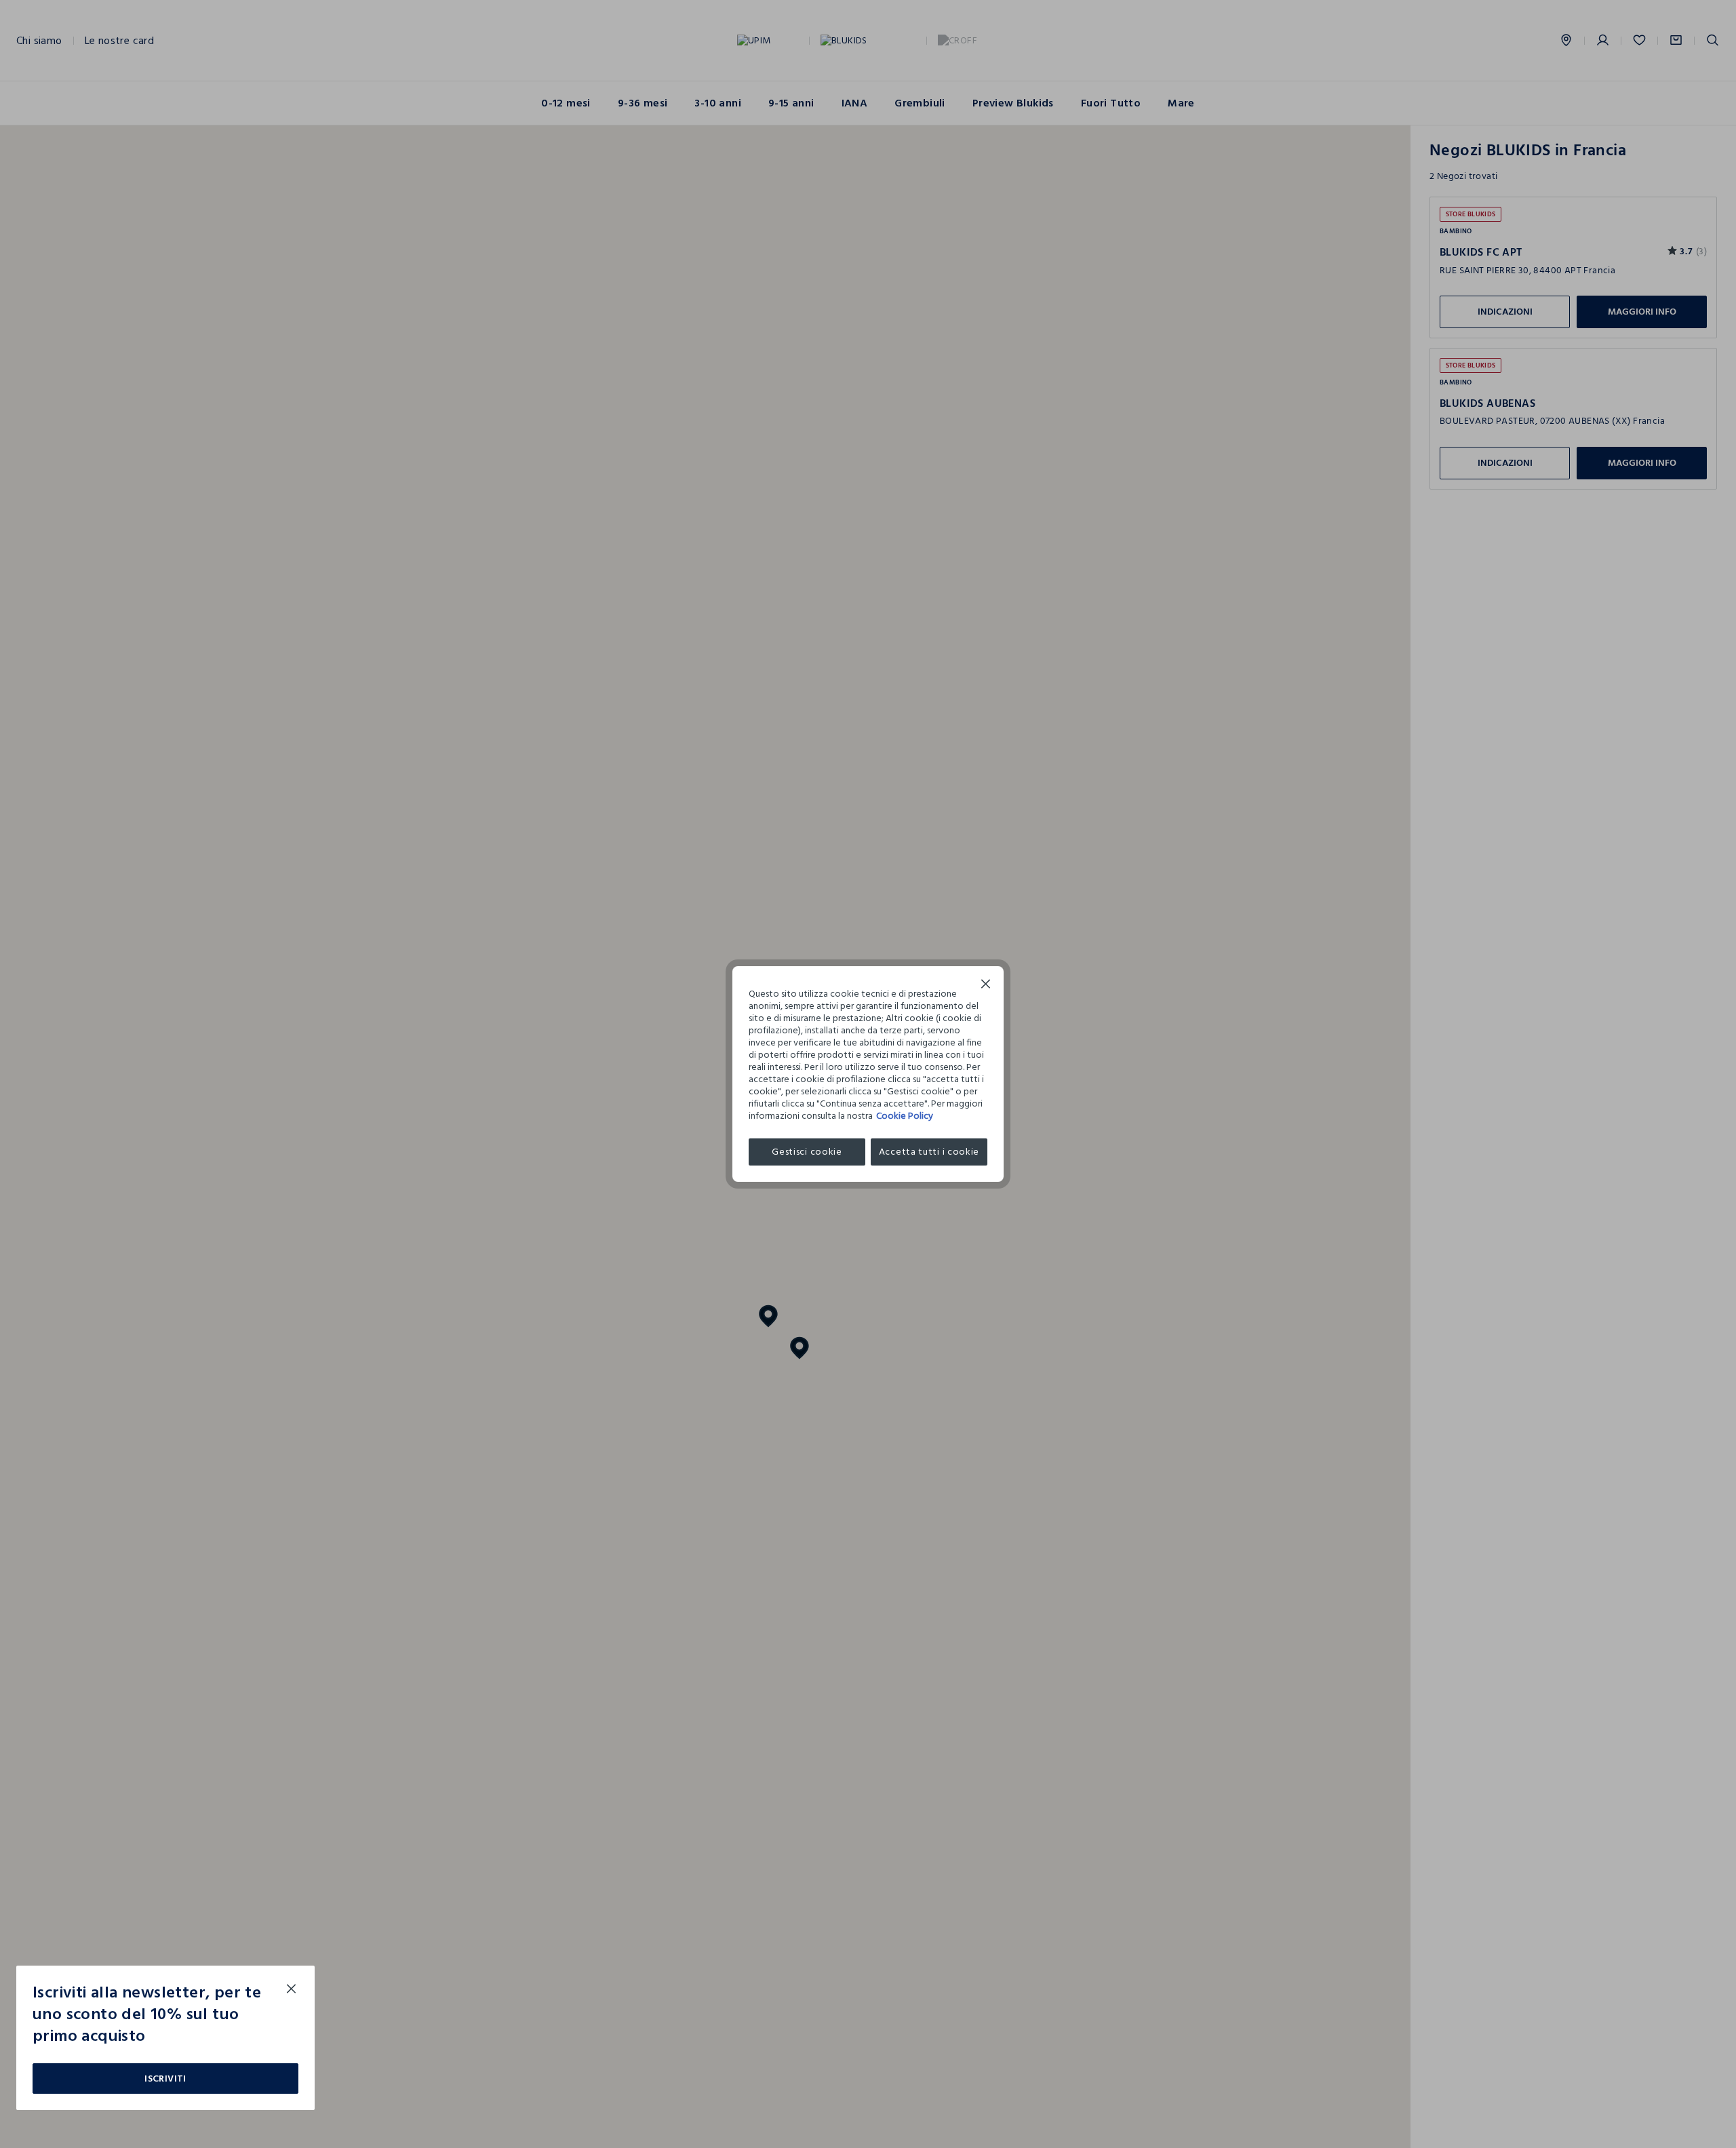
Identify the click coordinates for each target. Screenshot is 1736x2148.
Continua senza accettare (986, 986)
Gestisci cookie (807, 1152)
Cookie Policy (905, 1116)
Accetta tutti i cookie (929, 1152)
